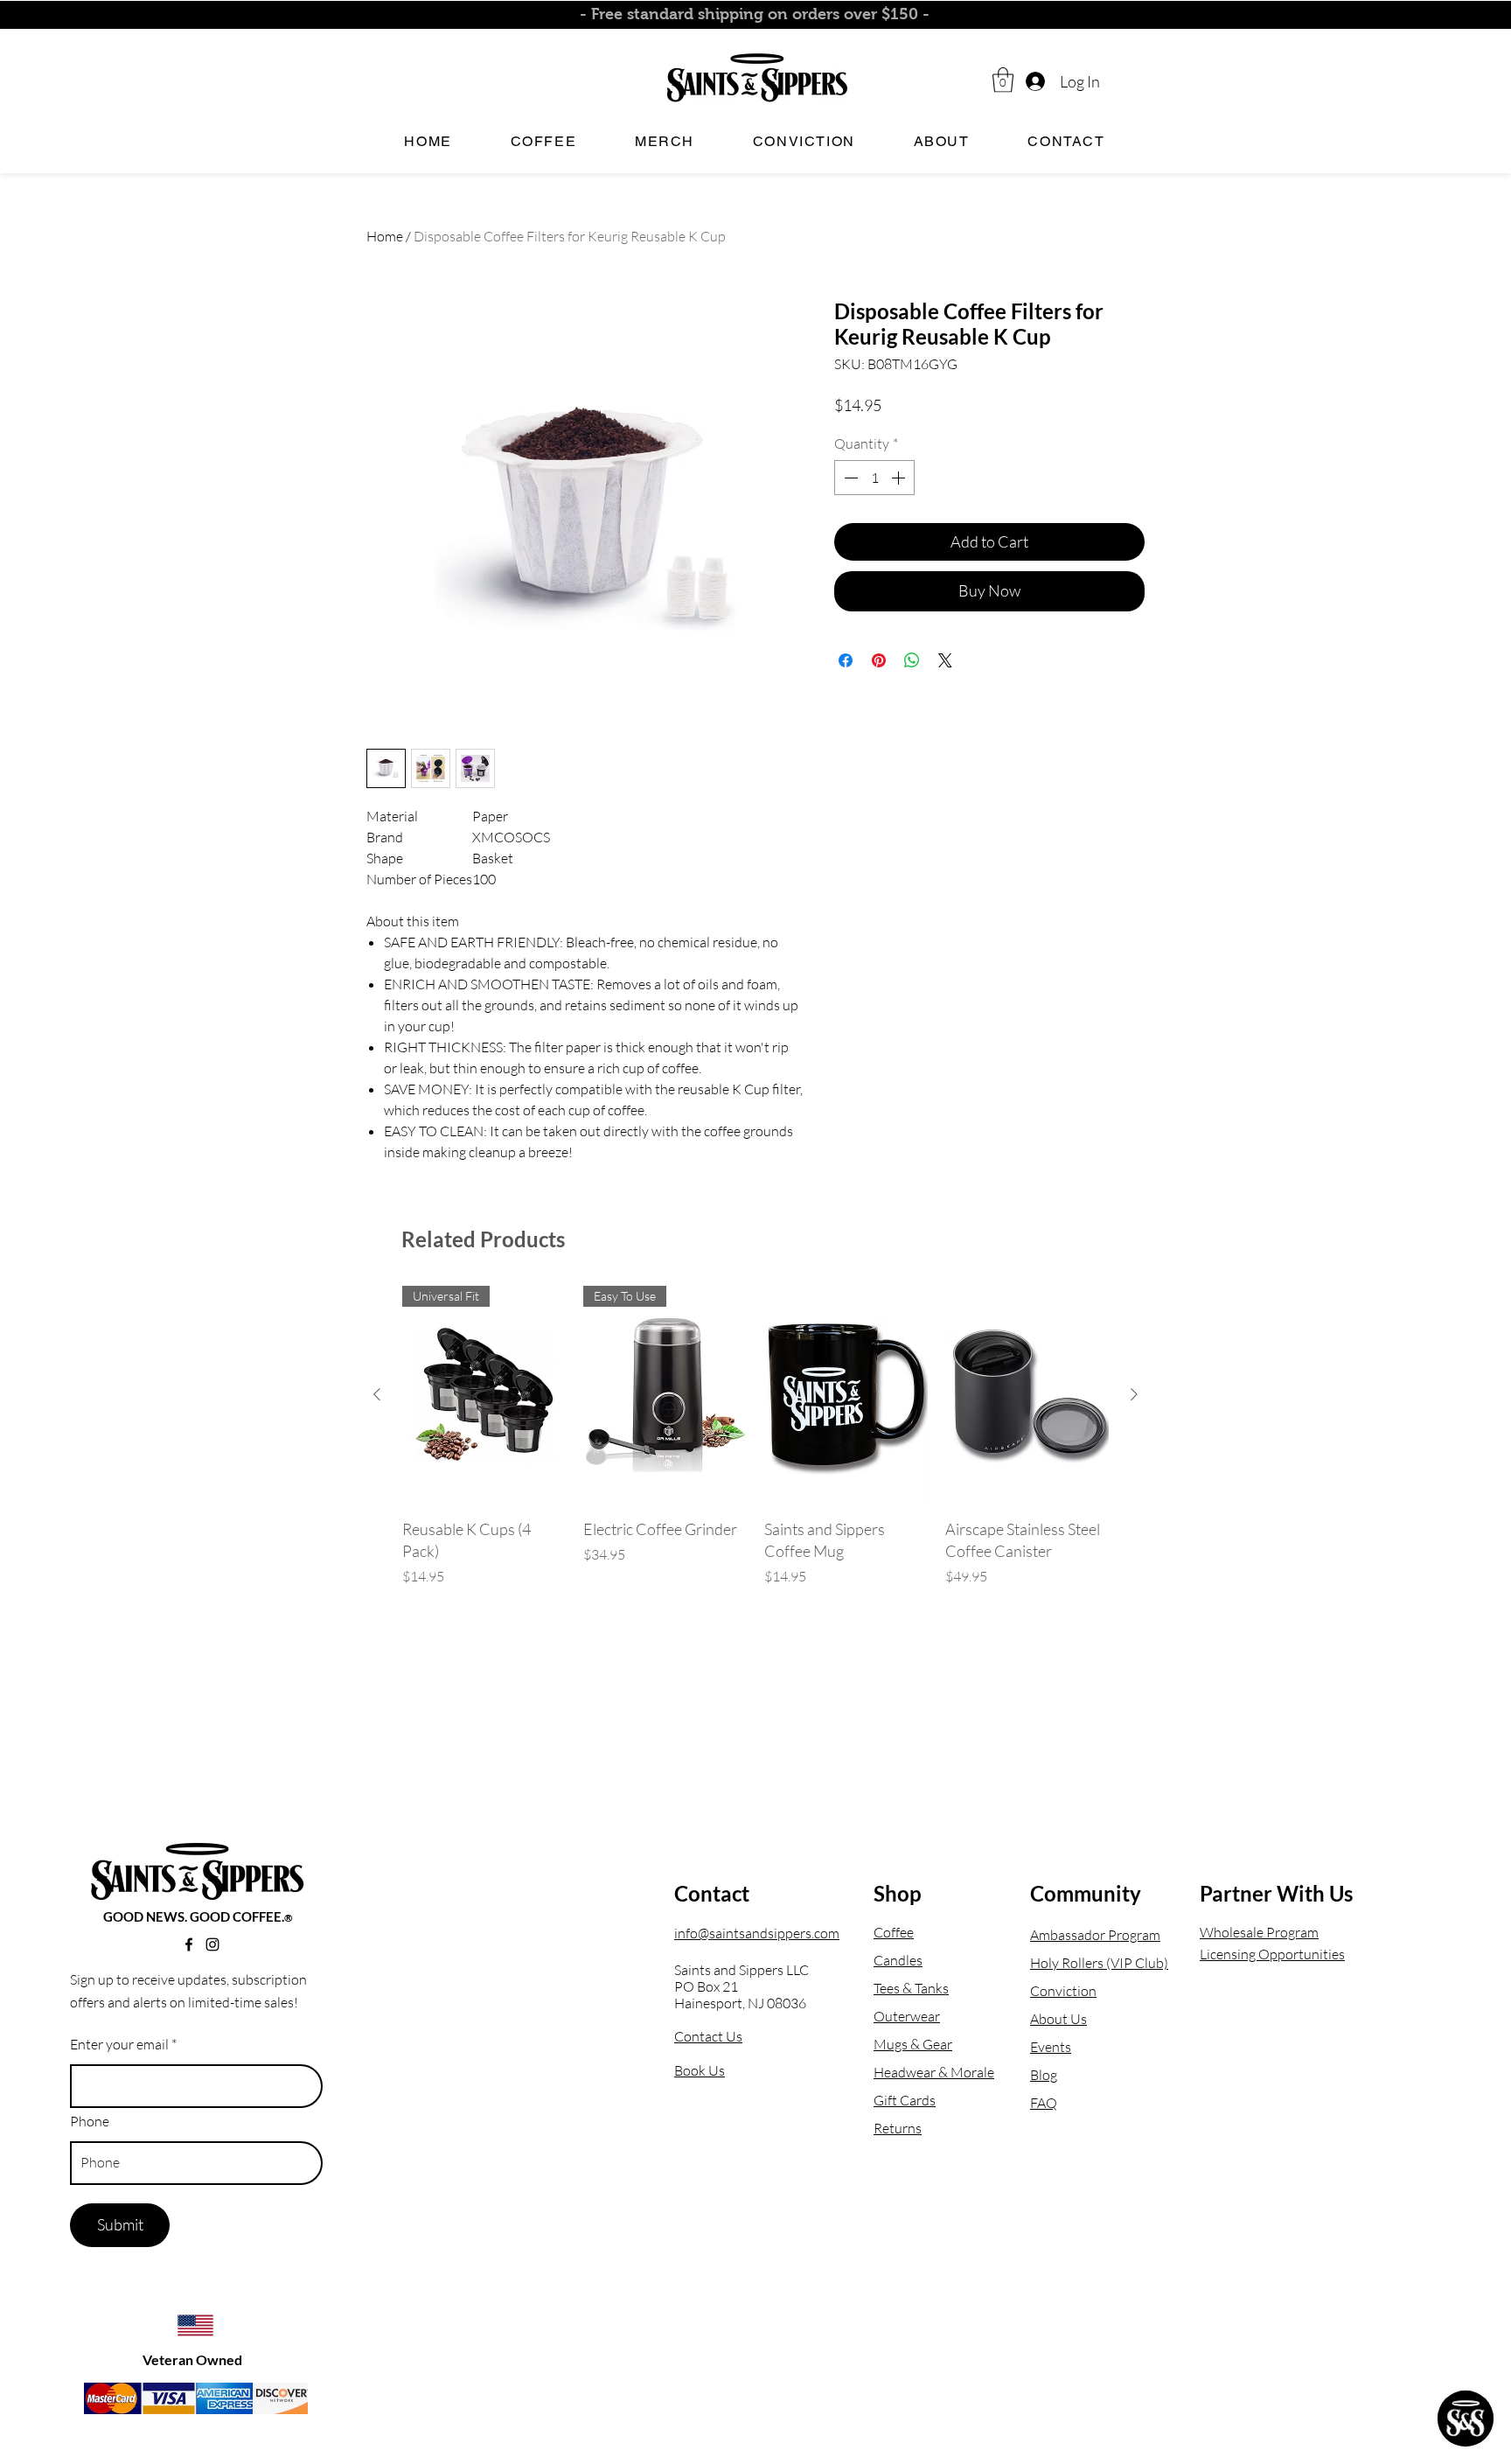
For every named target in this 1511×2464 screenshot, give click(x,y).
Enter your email (119, 2044)
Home (385, 236)
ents (1058, 2047)
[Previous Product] (377, 1394)
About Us (1058, 2019)
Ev (1038, 2047)
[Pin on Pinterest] (879, 660)
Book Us (700, 2070)
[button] (1003, 80)
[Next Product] (1134, 1394)
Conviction (1063, 1991)
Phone (90, 2121)
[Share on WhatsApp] (912, 660)
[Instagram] (212, 1944)
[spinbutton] (874, 478)
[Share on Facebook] (846, 660)
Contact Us (708, 2036)
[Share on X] (945, 660)
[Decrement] (849, 478)
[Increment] (900, 478)
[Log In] (1034, 82)
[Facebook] (189, 1944)
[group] (755, 1436)
